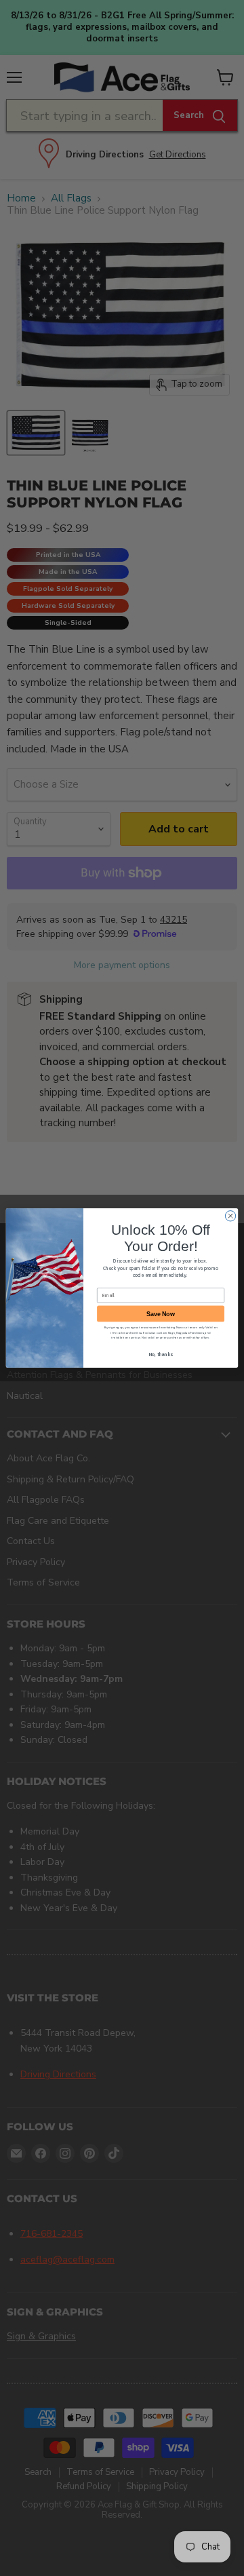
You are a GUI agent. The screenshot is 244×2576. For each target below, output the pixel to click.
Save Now (160, 1314)
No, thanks (161, 1354)
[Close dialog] (230, 1216)
